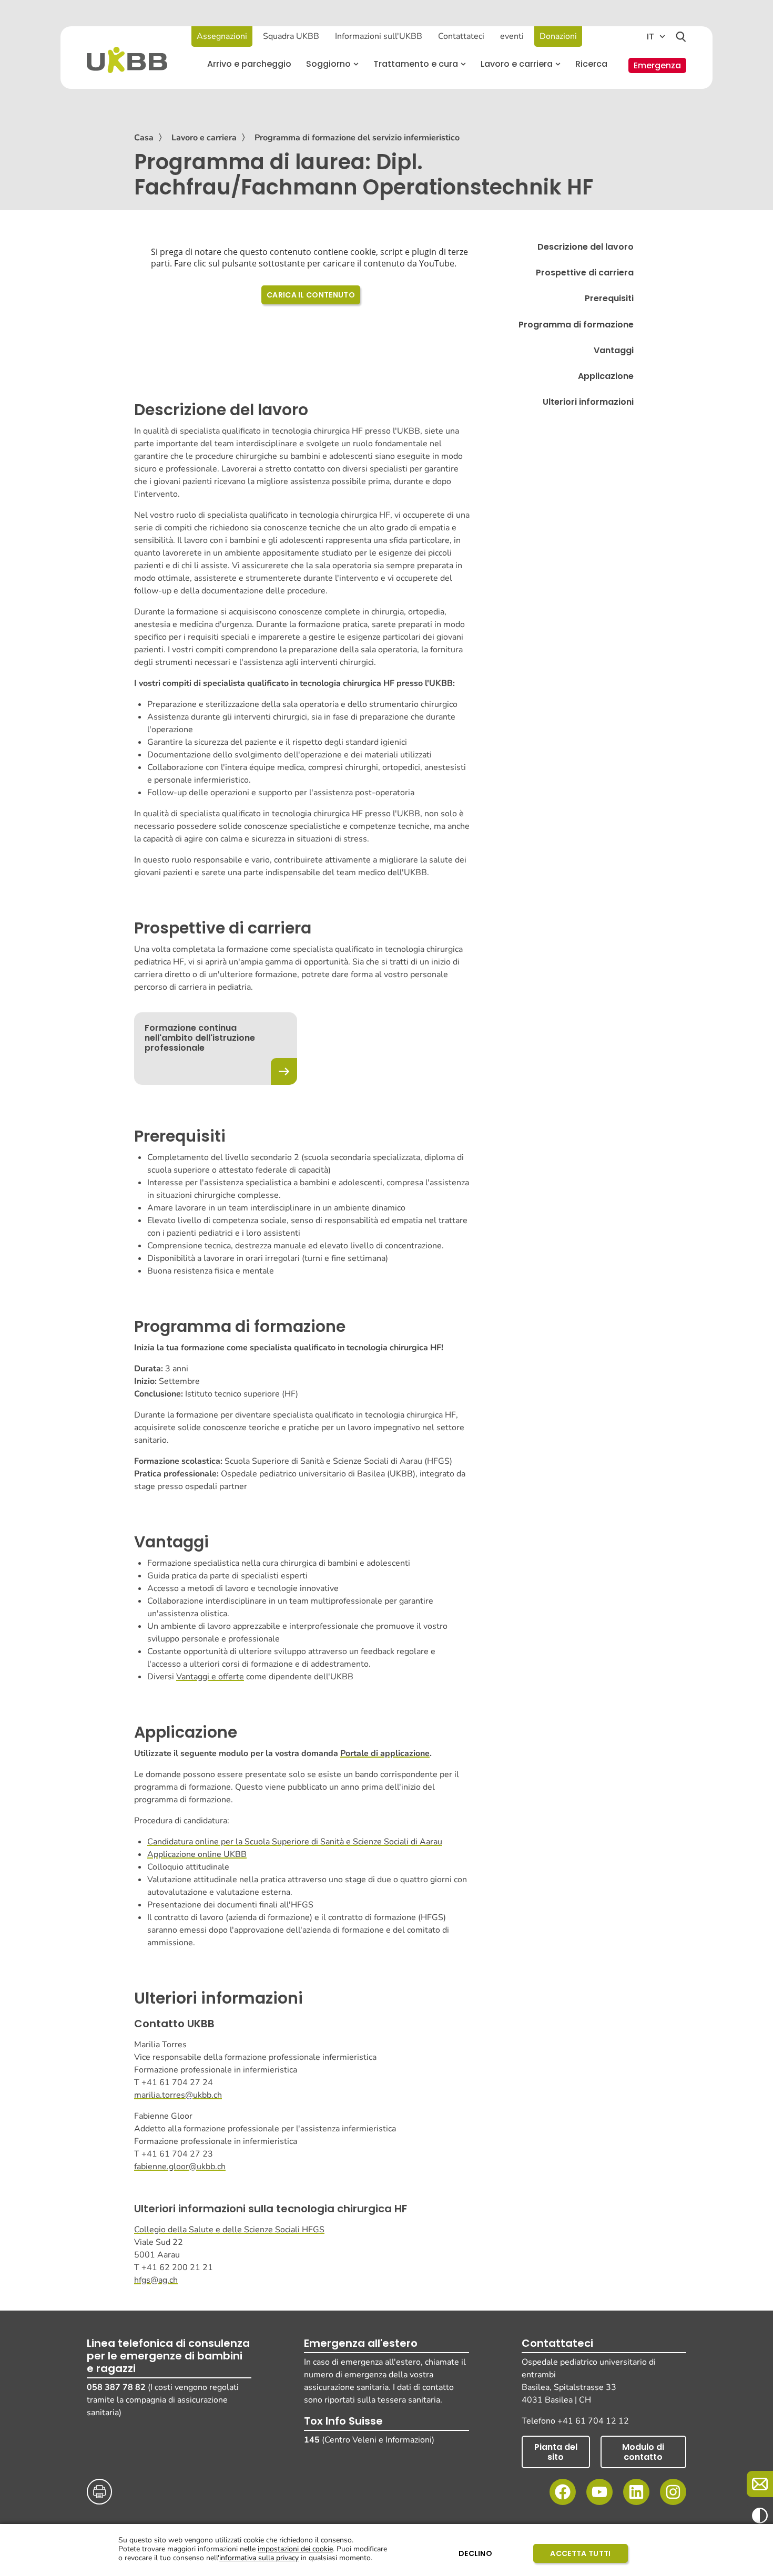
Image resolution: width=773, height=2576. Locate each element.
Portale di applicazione (385, 1753)
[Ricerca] (681, 37)
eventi (512, 36)
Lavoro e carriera (204, 138)
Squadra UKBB (291, 36)
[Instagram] (673, 2492)
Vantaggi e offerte (210, 1677)
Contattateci (461, 36)
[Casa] (127, 60)
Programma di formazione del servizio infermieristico (357, 138)
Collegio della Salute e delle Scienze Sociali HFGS (229, 2230)
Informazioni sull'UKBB (379, 36)
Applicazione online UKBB (197, 1854)
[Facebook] (563, 2492)
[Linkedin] (636, 2492)
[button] (332, 64)
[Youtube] (599, 2492)
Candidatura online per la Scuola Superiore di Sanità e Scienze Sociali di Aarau (295, 1842)
